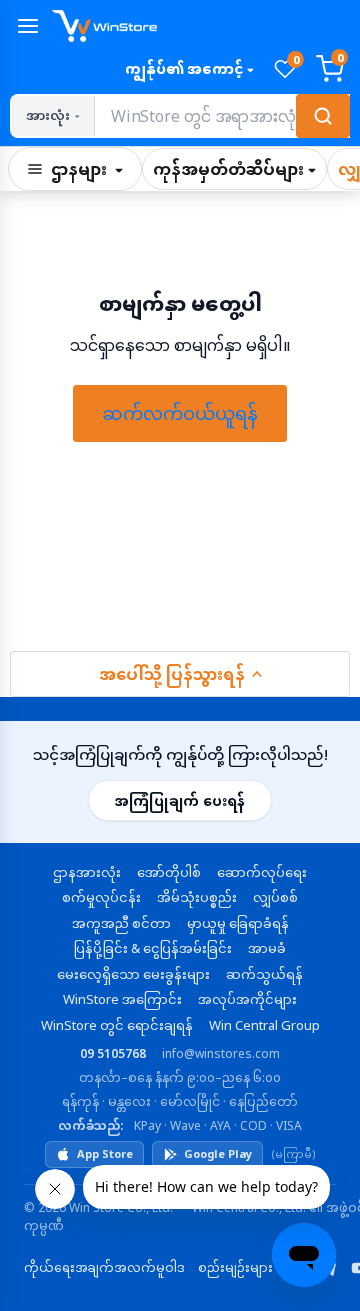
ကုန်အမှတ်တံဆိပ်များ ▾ (234, 169)
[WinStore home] (201, 26)
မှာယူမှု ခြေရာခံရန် (238, 923)
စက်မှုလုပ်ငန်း (101, 897)
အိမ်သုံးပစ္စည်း (197, 897)
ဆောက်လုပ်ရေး (262, 872)
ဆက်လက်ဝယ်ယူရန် (180, 413)
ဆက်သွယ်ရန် (264, 974)
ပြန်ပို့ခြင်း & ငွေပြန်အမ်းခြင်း (153, 948)
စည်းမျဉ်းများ (235, 1267)
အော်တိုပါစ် (169, 872)
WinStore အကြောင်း (122, 999)
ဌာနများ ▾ (87, 169)
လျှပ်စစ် (275, 897)
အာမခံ (267, 948)
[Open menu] (28, 26)
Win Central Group (264, 1025)
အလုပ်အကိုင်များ (247, 999)
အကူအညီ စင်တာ (121, 923)
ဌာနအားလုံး (87, 872)
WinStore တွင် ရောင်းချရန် (117, 1025)
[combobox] (221, 116)
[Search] (323, 116)
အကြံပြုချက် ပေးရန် (180, 800)
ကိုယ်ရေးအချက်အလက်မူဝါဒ (104, 1267)
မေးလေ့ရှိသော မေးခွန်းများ (133, 974)
